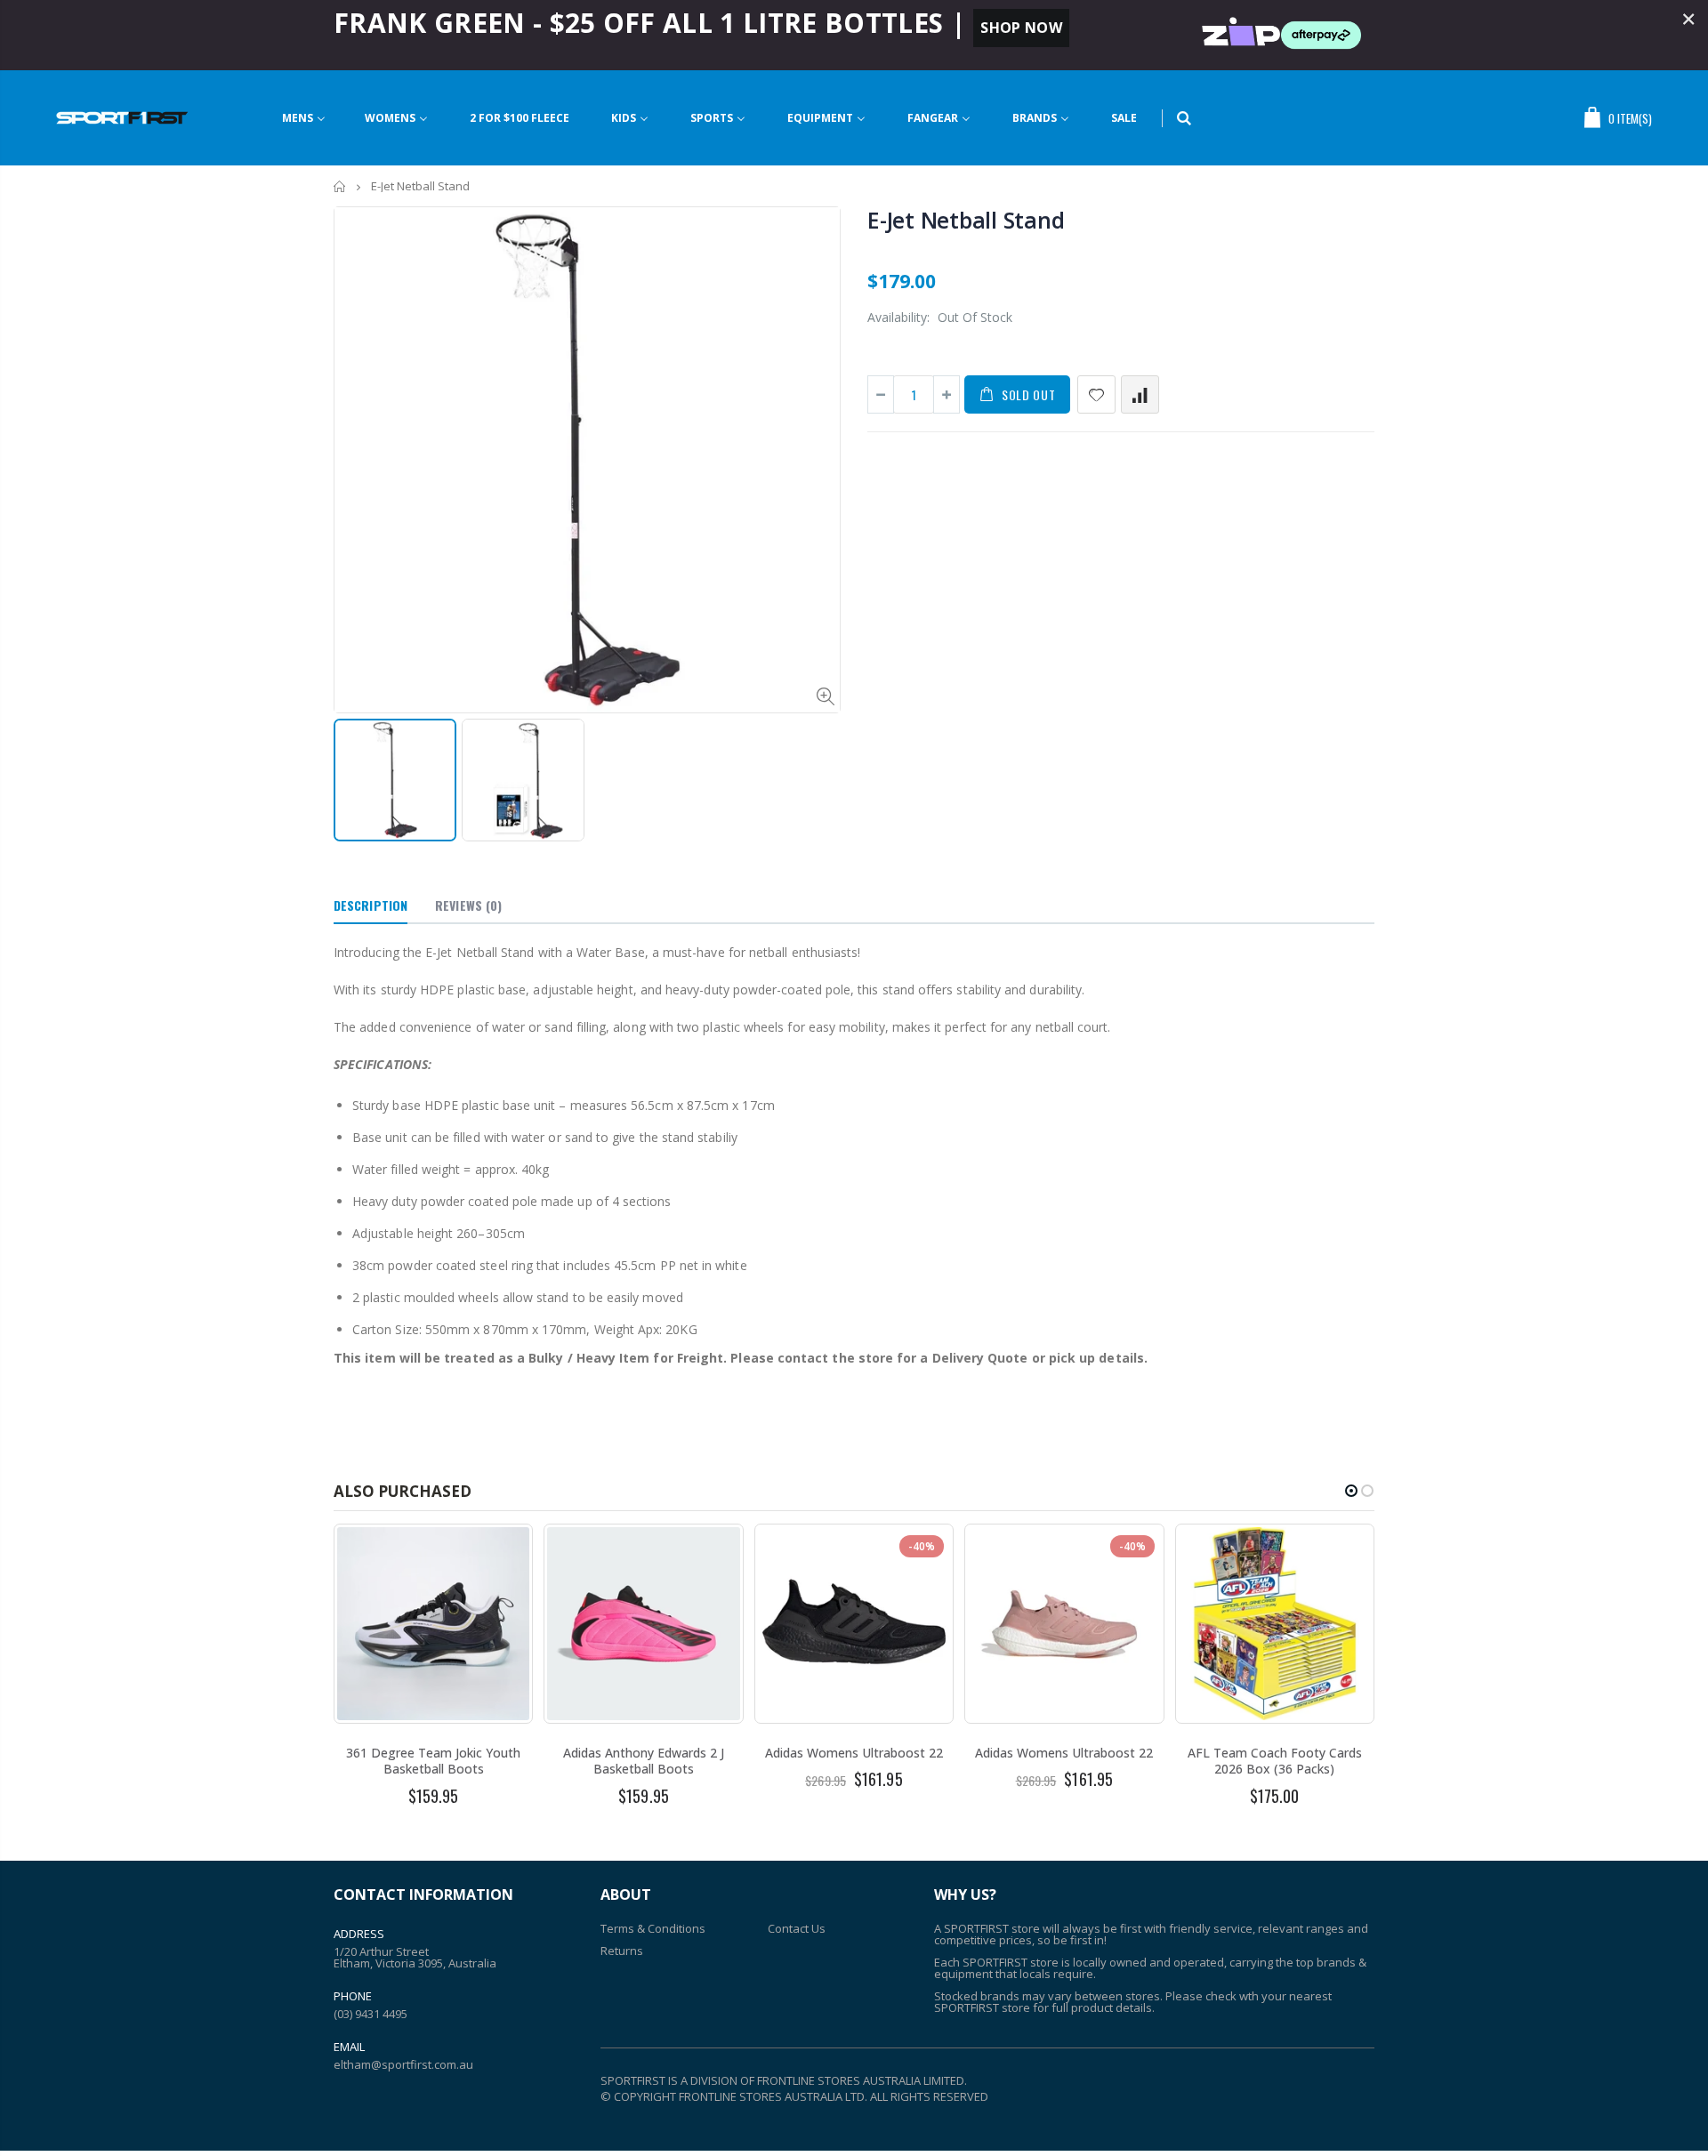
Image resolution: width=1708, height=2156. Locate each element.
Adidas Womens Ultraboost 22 (854, 1753)
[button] (1351, 1491)
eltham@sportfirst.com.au (403, 2064)
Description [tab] (371, 905)
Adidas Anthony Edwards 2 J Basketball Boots (644, 1761)
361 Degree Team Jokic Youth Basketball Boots (433, 1761)
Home (340, 186)
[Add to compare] (1140, 394)
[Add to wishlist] (1096, 394)
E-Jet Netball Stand (966, 220)
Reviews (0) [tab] (468, 905)
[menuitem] (304, 118)
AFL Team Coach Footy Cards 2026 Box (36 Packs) (1275, 1761)
